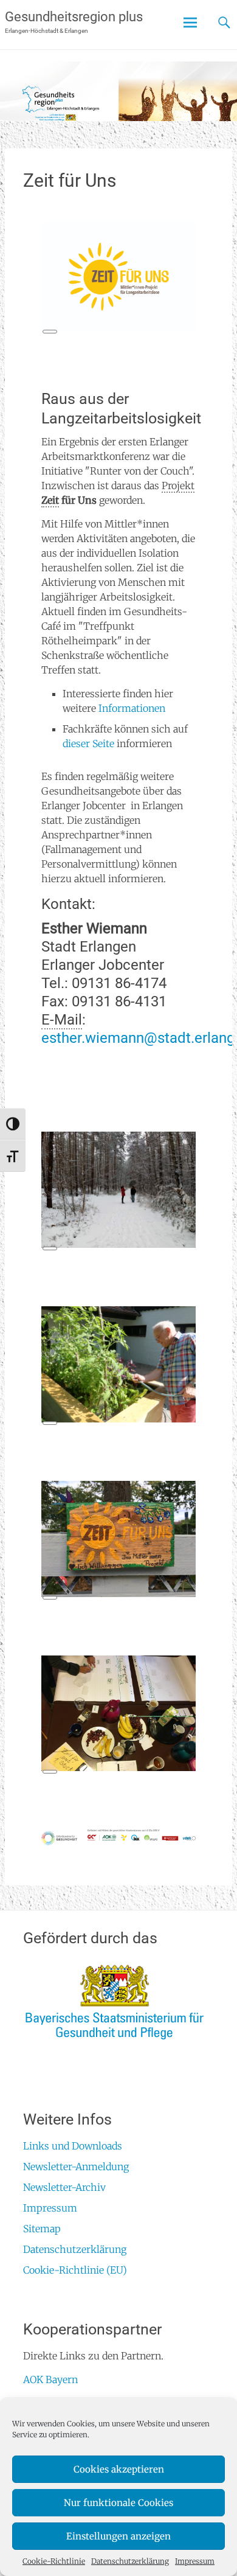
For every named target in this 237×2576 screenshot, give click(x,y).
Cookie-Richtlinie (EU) (75, 2270)
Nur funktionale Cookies (118, 2503)
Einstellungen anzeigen (118, 2536)
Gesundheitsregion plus (74, 17)
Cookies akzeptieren (119, 2469)
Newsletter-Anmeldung (76, 2167)
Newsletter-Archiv (64, 2187)
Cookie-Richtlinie (54, 2561)
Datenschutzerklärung (130, 2561)
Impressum (195, 2561)
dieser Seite (88, 743)
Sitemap (42, 2229)
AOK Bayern (50, 2379)
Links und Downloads (73, 2146)
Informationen (132, 708)
